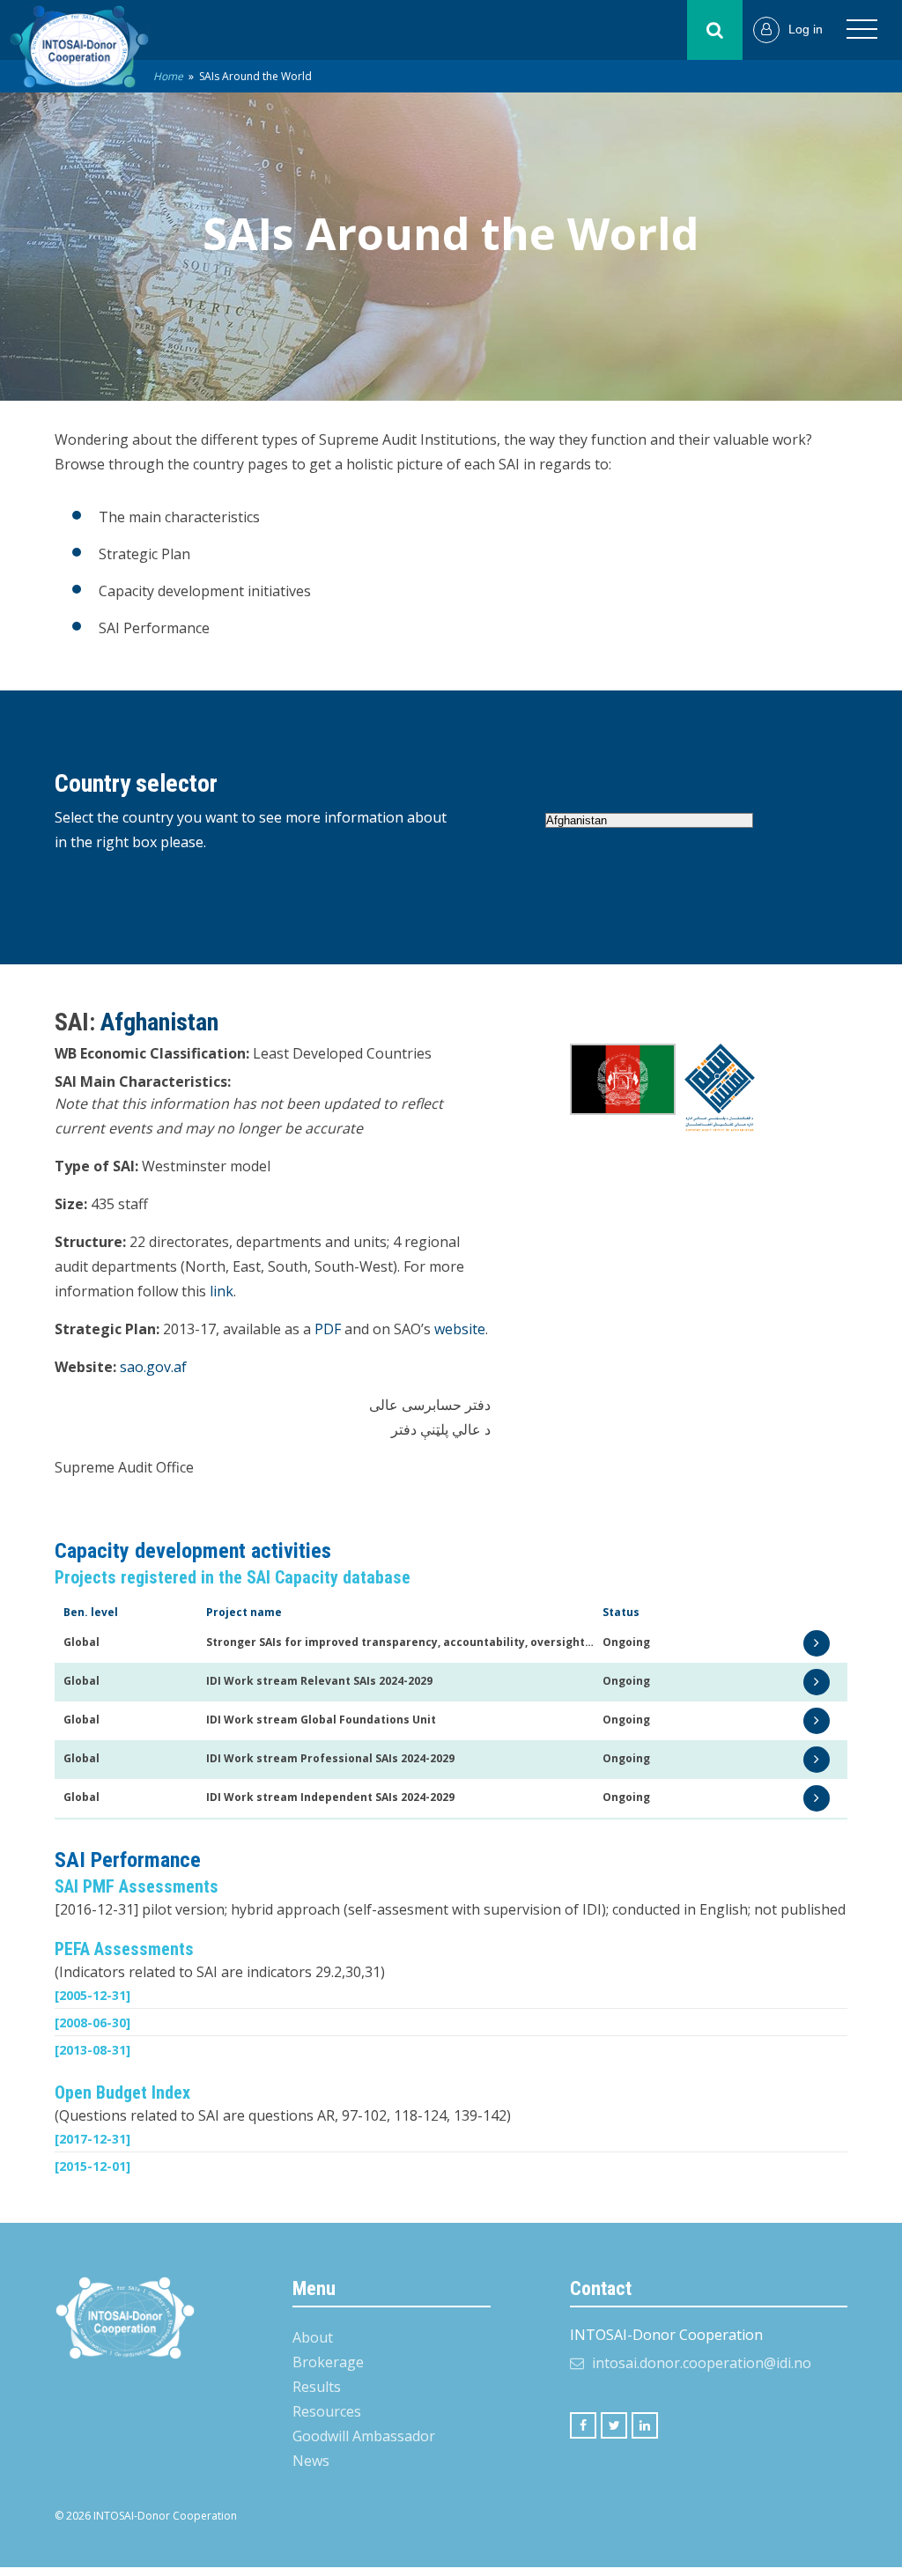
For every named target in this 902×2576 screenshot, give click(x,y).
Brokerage (328, 2362)
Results (317, 2387)
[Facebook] (583, 2425)
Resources (327, 2411)
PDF (328, 1329)
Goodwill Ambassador (364, 2436)
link (222, 1291)
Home (168, 76)
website (460, 1329)
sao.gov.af (153, 1367)
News (311, 2461)
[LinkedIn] (645, 2425)
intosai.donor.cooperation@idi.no (702, 2363)
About (313, 2337)
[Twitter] (614, 2425)
